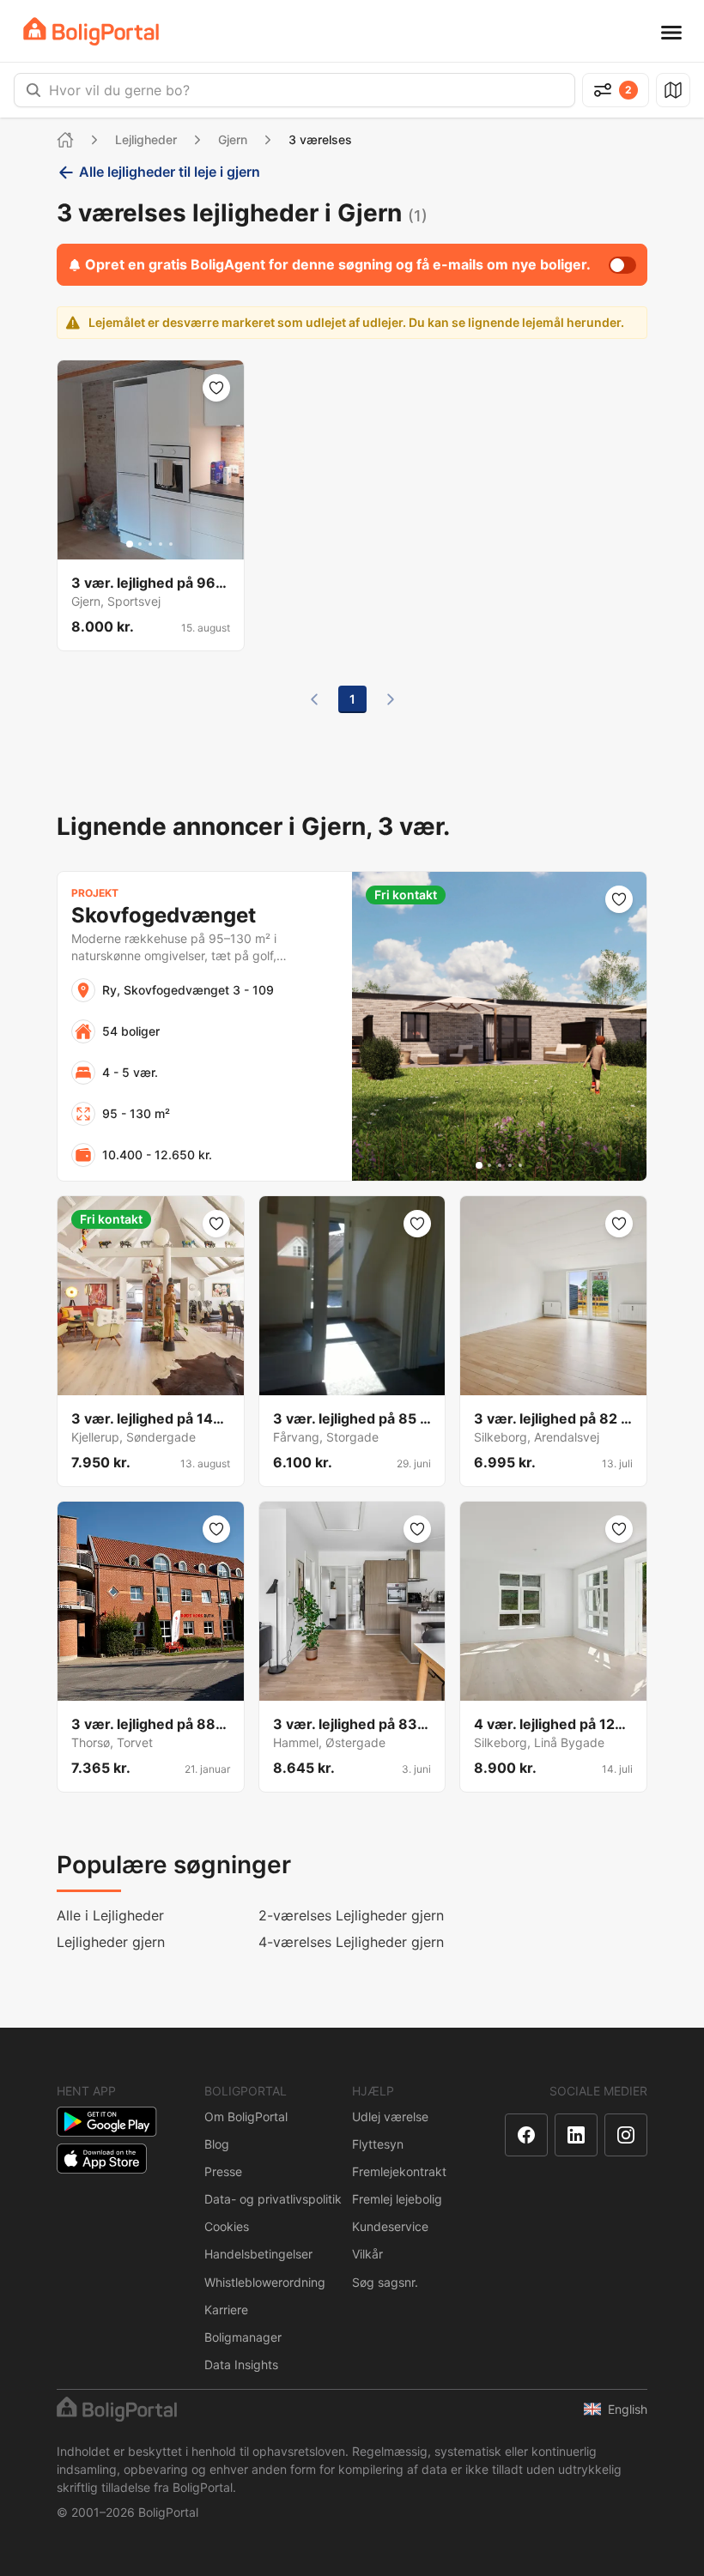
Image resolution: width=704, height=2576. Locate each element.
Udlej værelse (390, 2116)
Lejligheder (146, 139)
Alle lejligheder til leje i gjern (170, 172)
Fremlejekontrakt (399, 2171)
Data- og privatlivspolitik (273, 2199)
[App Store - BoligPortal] (102, 2159)
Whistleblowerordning (265, 2282)
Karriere (226, 2310)
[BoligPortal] (91, 31)
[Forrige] (314, 699)
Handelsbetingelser (258, 2254)
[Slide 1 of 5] (130, 544)
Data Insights (241, 2364)
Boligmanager (243, 2337)
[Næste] (391, 699)
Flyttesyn (378, 2144)
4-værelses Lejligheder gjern (351, 1942)
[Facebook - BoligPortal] (526, 2135)
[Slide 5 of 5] (171, 544)
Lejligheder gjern (111, 1942)
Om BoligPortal (246, 2116)
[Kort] (673, 90)
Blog (217, 2144)
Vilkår (367, 2254)
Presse (223, 2171)
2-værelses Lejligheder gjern (351, 1915)
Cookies (227, 2226)
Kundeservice (390, 2226)
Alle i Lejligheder (110, 1915)
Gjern (233, 139)
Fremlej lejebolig (397, 2199)
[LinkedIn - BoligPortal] (576, 2135)
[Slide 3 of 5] (150, 544)
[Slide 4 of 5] (161, 544)
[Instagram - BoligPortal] (626, 2135)
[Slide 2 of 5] (140, 544)
